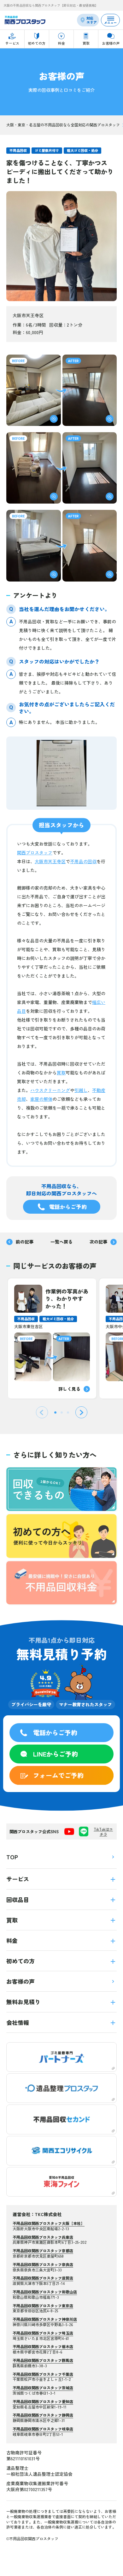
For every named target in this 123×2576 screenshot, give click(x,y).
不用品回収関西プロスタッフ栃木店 (43, 2346)
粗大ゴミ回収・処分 (82, 150)
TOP (12, 1857)
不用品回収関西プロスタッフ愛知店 (43, 2401)
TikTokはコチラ (103, 1831)
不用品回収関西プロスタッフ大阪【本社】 (49, 2223)
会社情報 (18, 2022)
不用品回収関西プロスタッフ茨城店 (43, 2388)
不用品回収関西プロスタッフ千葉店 (43, 2374)
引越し (81, 1090)
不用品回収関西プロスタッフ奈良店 (43, 2264)
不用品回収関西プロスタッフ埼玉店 (43, 2333)
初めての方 (20, 1961)
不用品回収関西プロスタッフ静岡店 (43, 2415)
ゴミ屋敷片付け (47, 150)
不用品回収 (18, 150)
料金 (12, 1940)
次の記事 (98, 1242)
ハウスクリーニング (50, 1090)
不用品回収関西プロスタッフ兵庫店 (43, 2237)
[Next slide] (81, 1412)
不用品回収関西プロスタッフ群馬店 (43, 2360)
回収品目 (18, 1900)
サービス (18, 1879)
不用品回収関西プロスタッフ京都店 (43, 2251)
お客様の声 (20, 1981)
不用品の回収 (83, 861)
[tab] (55, 1412)
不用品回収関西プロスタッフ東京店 (43, 2306)
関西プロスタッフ (35, 852)
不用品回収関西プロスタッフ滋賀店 (43, 2278)
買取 (61, 1073)
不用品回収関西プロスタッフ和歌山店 (45, 2292)
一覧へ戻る (61, 1242)
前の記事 (25, 1242)
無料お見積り (23, 2002)
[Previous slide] (42, 1412)
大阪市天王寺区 (50, 861)
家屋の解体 (41, 1099)
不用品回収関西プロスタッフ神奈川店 (45, 2319)
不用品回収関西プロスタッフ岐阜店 (43, 2429)
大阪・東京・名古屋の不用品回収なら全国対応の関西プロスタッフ (63, 125)
